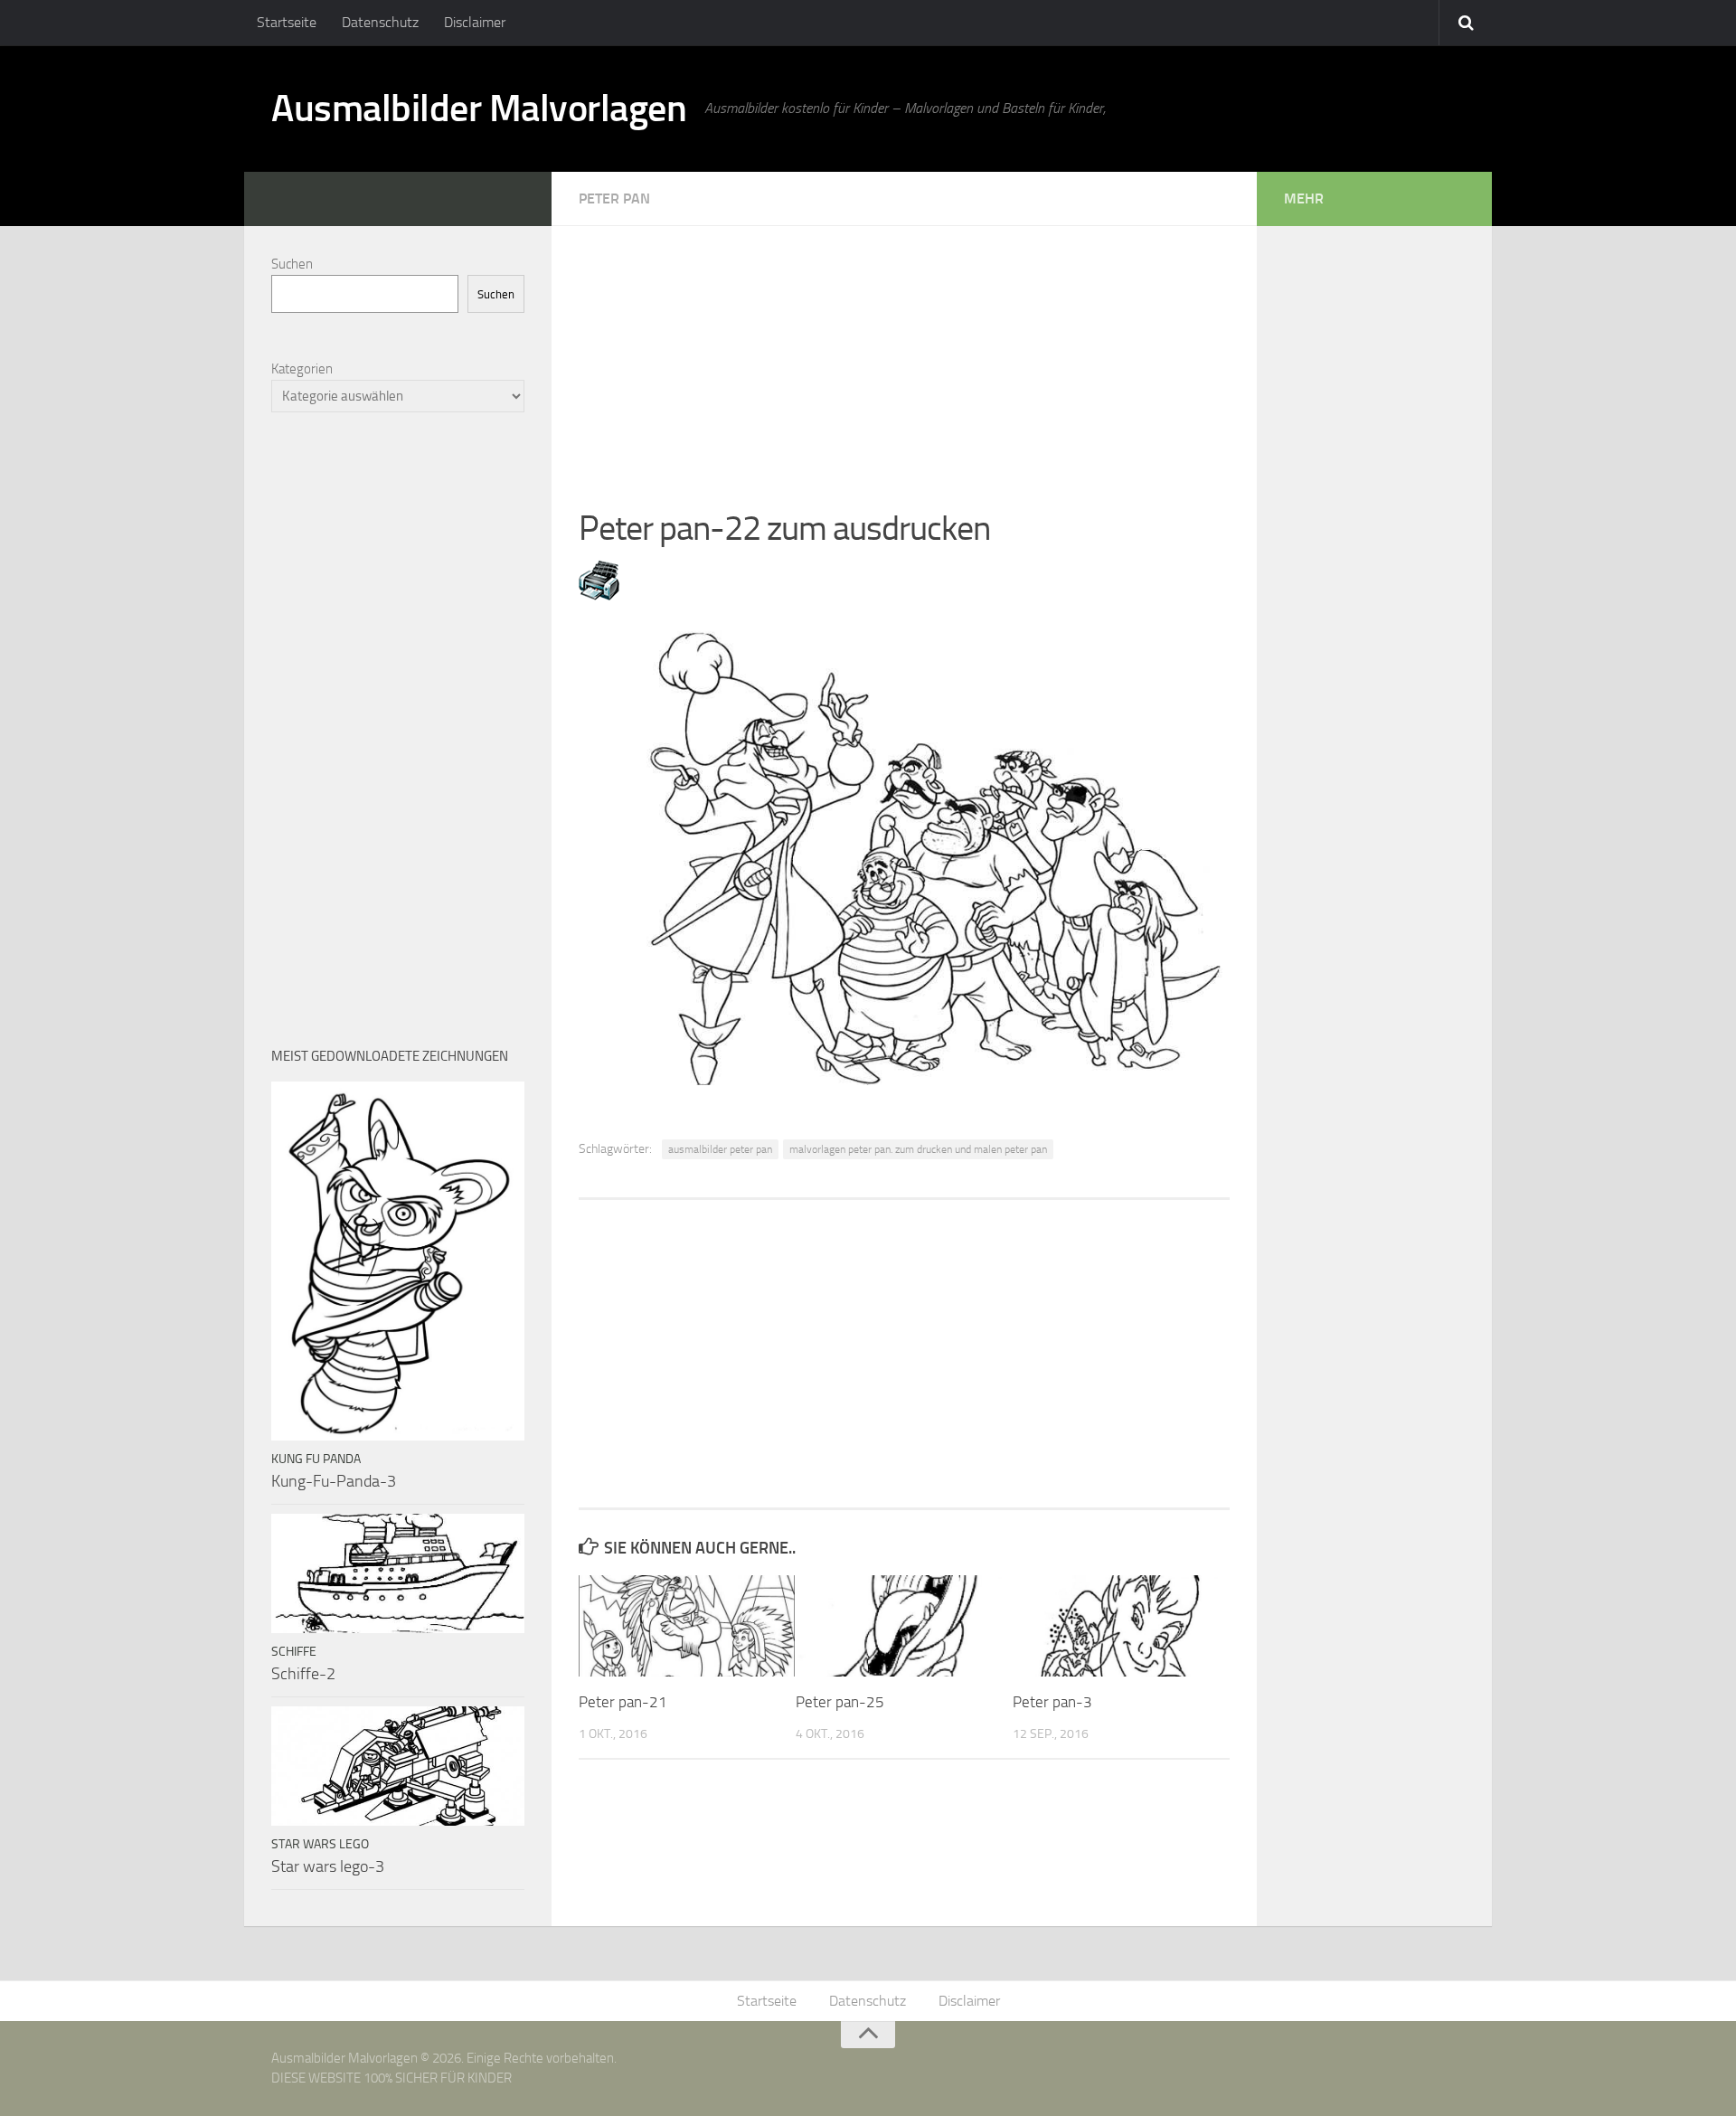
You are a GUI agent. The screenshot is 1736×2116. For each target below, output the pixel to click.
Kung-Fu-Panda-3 (334, 1481)
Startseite (287, 22)
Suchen (292, 264)
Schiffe (294, 1652)
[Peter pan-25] (904, 1626)
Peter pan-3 (1052, 1702)
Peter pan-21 (623, 1702)
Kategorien (302, 369)
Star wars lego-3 (328, 1866)
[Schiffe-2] (398, 1573)
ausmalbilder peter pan (720, 1149)
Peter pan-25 (840, 1702)
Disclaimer (475, 22)
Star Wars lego (320, 1844)
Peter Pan (614, 198)
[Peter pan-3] (1121, 1626)
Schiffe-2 (303, 1674)
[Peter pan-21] (687, 1626)
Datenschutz (380, 22)
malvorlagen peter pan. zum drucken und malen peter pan (918, 1149)
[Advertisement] (904, 353)
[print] (599, 595)
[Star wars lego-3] (398, 1766)
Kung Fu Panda (316, 1459)
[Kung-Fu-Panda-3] (398, 1261)
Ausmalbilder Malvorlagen (479, 109)
